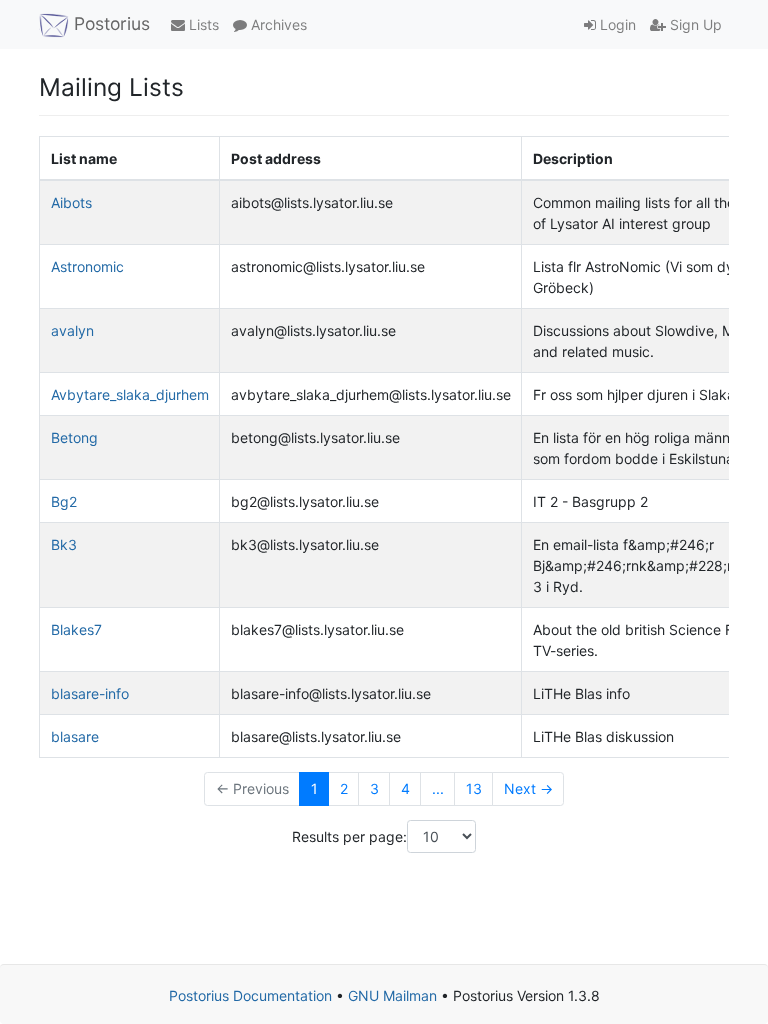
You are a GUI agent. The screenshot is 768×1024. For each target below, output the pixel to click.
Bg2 (64, 501)
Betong (74, 437)
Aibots (71, 202)
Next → (528, 788)
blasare (75, 736)
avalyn (72, 330)
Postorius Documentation (250, 995)
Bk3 (64, 544)
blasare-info (90, 693)
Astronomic (87, 266)
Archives (277, 24)
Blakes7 (76, 629)
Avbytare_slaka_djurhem (130, 394)
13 (474, 788)
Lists (202, 24)
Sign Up (694, 24)
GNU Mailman (392, 995)
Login (616, 24)
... (438, 788)
